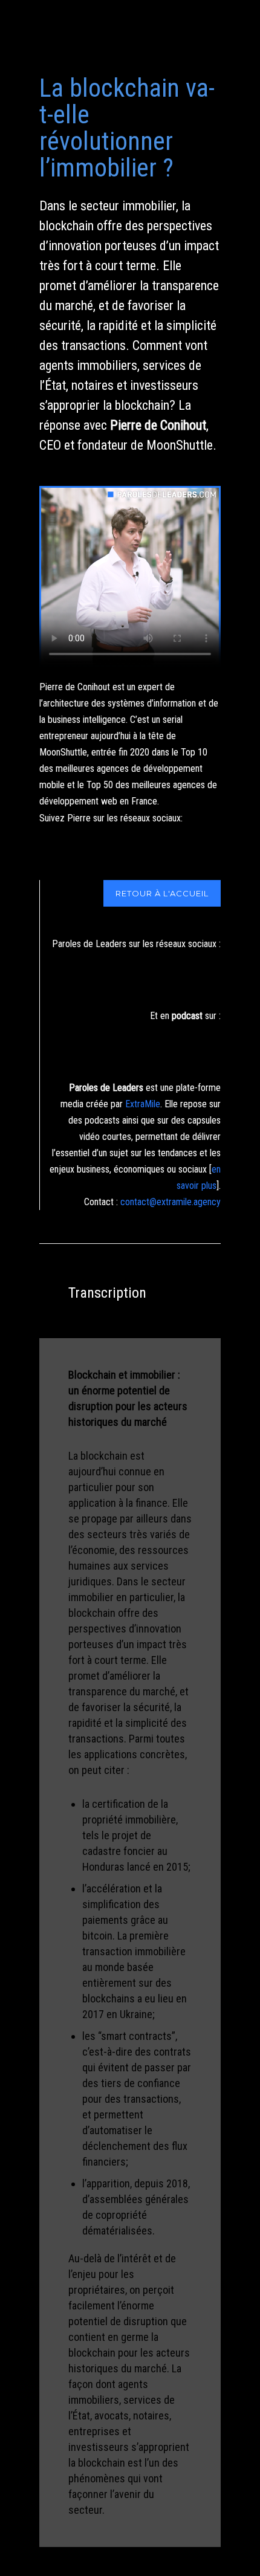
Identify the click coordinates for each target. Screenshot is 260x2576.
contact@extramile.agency (171, 1202)
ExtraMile (143, 1104)
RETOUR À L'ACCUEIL (162, 893)
